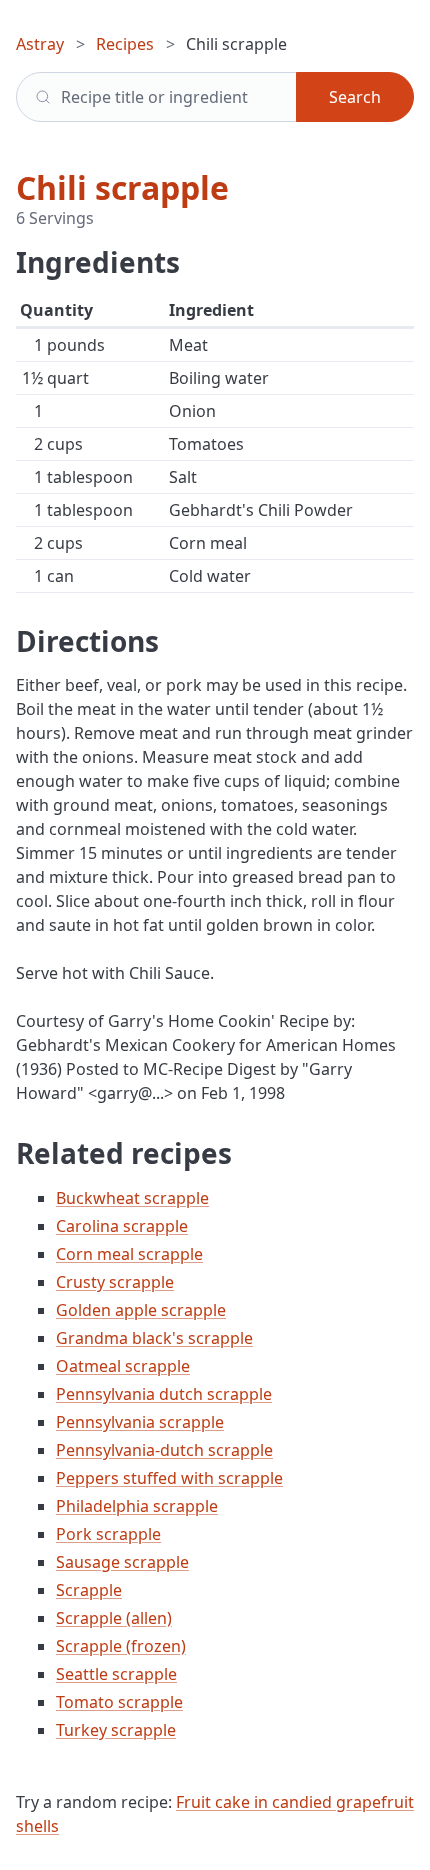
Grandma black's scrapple (154, 1338)
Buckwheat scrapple (132, 1198)
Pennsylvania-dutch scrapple (164, 1450)
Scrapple (89, 1590)
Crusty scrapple (115, 1282)
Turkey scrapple (116, 1730)
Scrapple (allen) (114, 1618)
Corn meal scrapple (129, 1254)
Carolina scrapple (122, 1226)
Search (355, 97)
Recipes (125, 44)
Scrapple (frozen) (121, 1646)
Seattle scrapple (116, 1674)
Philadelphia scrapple (137, 1506)
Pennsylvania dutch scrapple (164, 1394)
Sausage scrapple (122, 1562)
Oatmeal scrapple (123, 1366)
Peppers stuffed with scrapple (169, 1478)
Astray (40, 44)
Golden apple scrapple (141, 1310)
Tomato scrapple (119, 1702)
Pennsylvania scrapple (140, 1422)
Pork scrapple (108, 1534)
